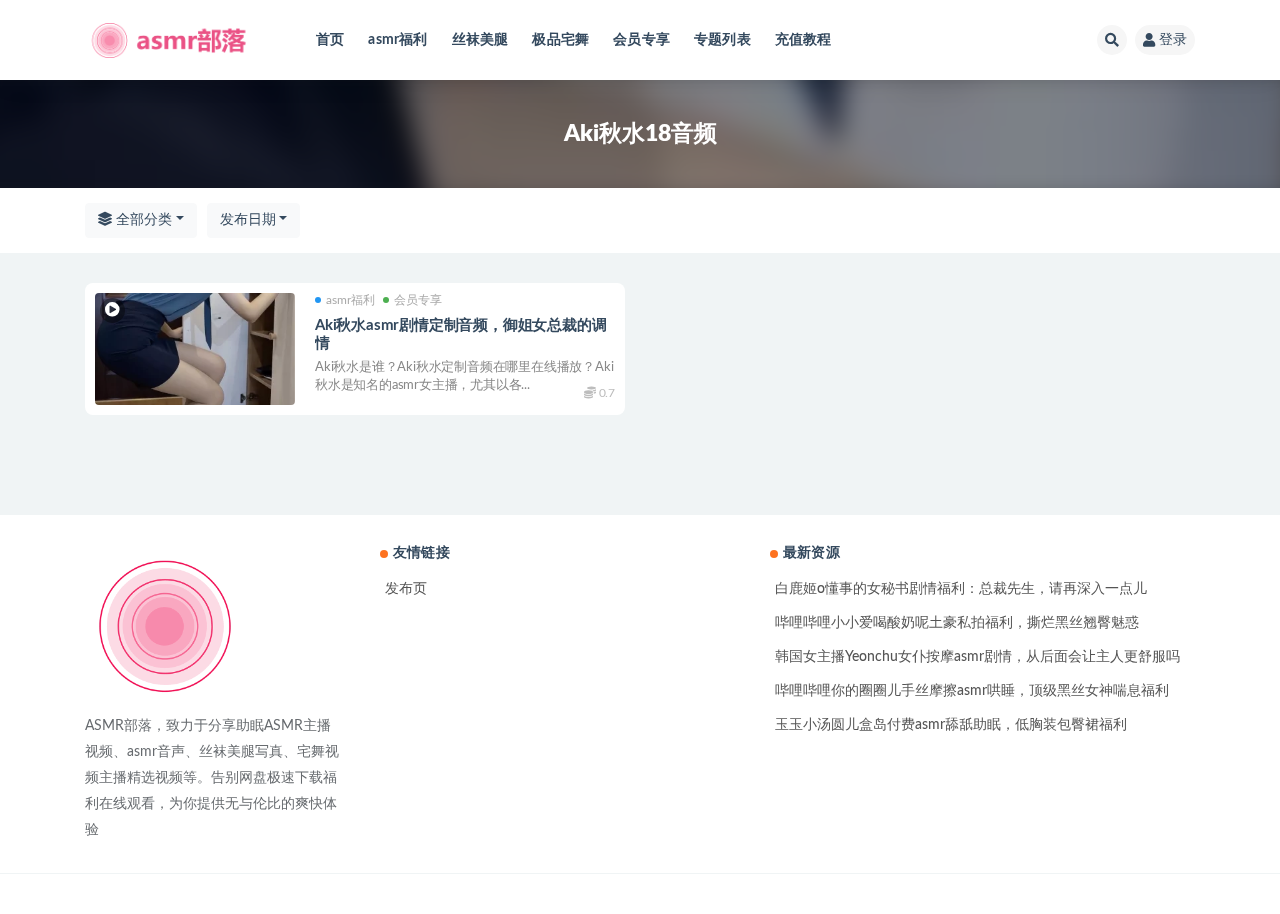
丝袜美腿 (480, 40)
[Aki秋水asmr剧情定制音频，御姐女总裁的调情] (195, 349)
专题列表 (722, 40)
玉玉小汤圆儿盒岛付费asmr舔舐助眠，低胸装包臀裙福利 (951, 725)
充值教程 (803, 40)
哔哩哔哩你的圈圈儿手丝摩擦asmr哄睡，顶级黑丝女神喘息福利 (972, 691)
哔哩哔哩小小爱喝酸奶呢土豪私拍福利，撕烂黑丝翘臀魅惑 (957, 623)
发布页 (406, 589)
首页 (330, 40)
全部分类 (142, 220)
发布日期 (248, 220)
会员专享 (641, 40)
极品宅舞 (560, 40)
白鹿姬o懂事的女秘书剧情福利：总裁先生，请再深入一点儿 (961, 589)
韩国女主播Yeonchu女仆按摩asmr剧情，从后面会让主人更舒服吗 (977, 657)
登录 (1173, 40)
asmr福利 (397, 40)
